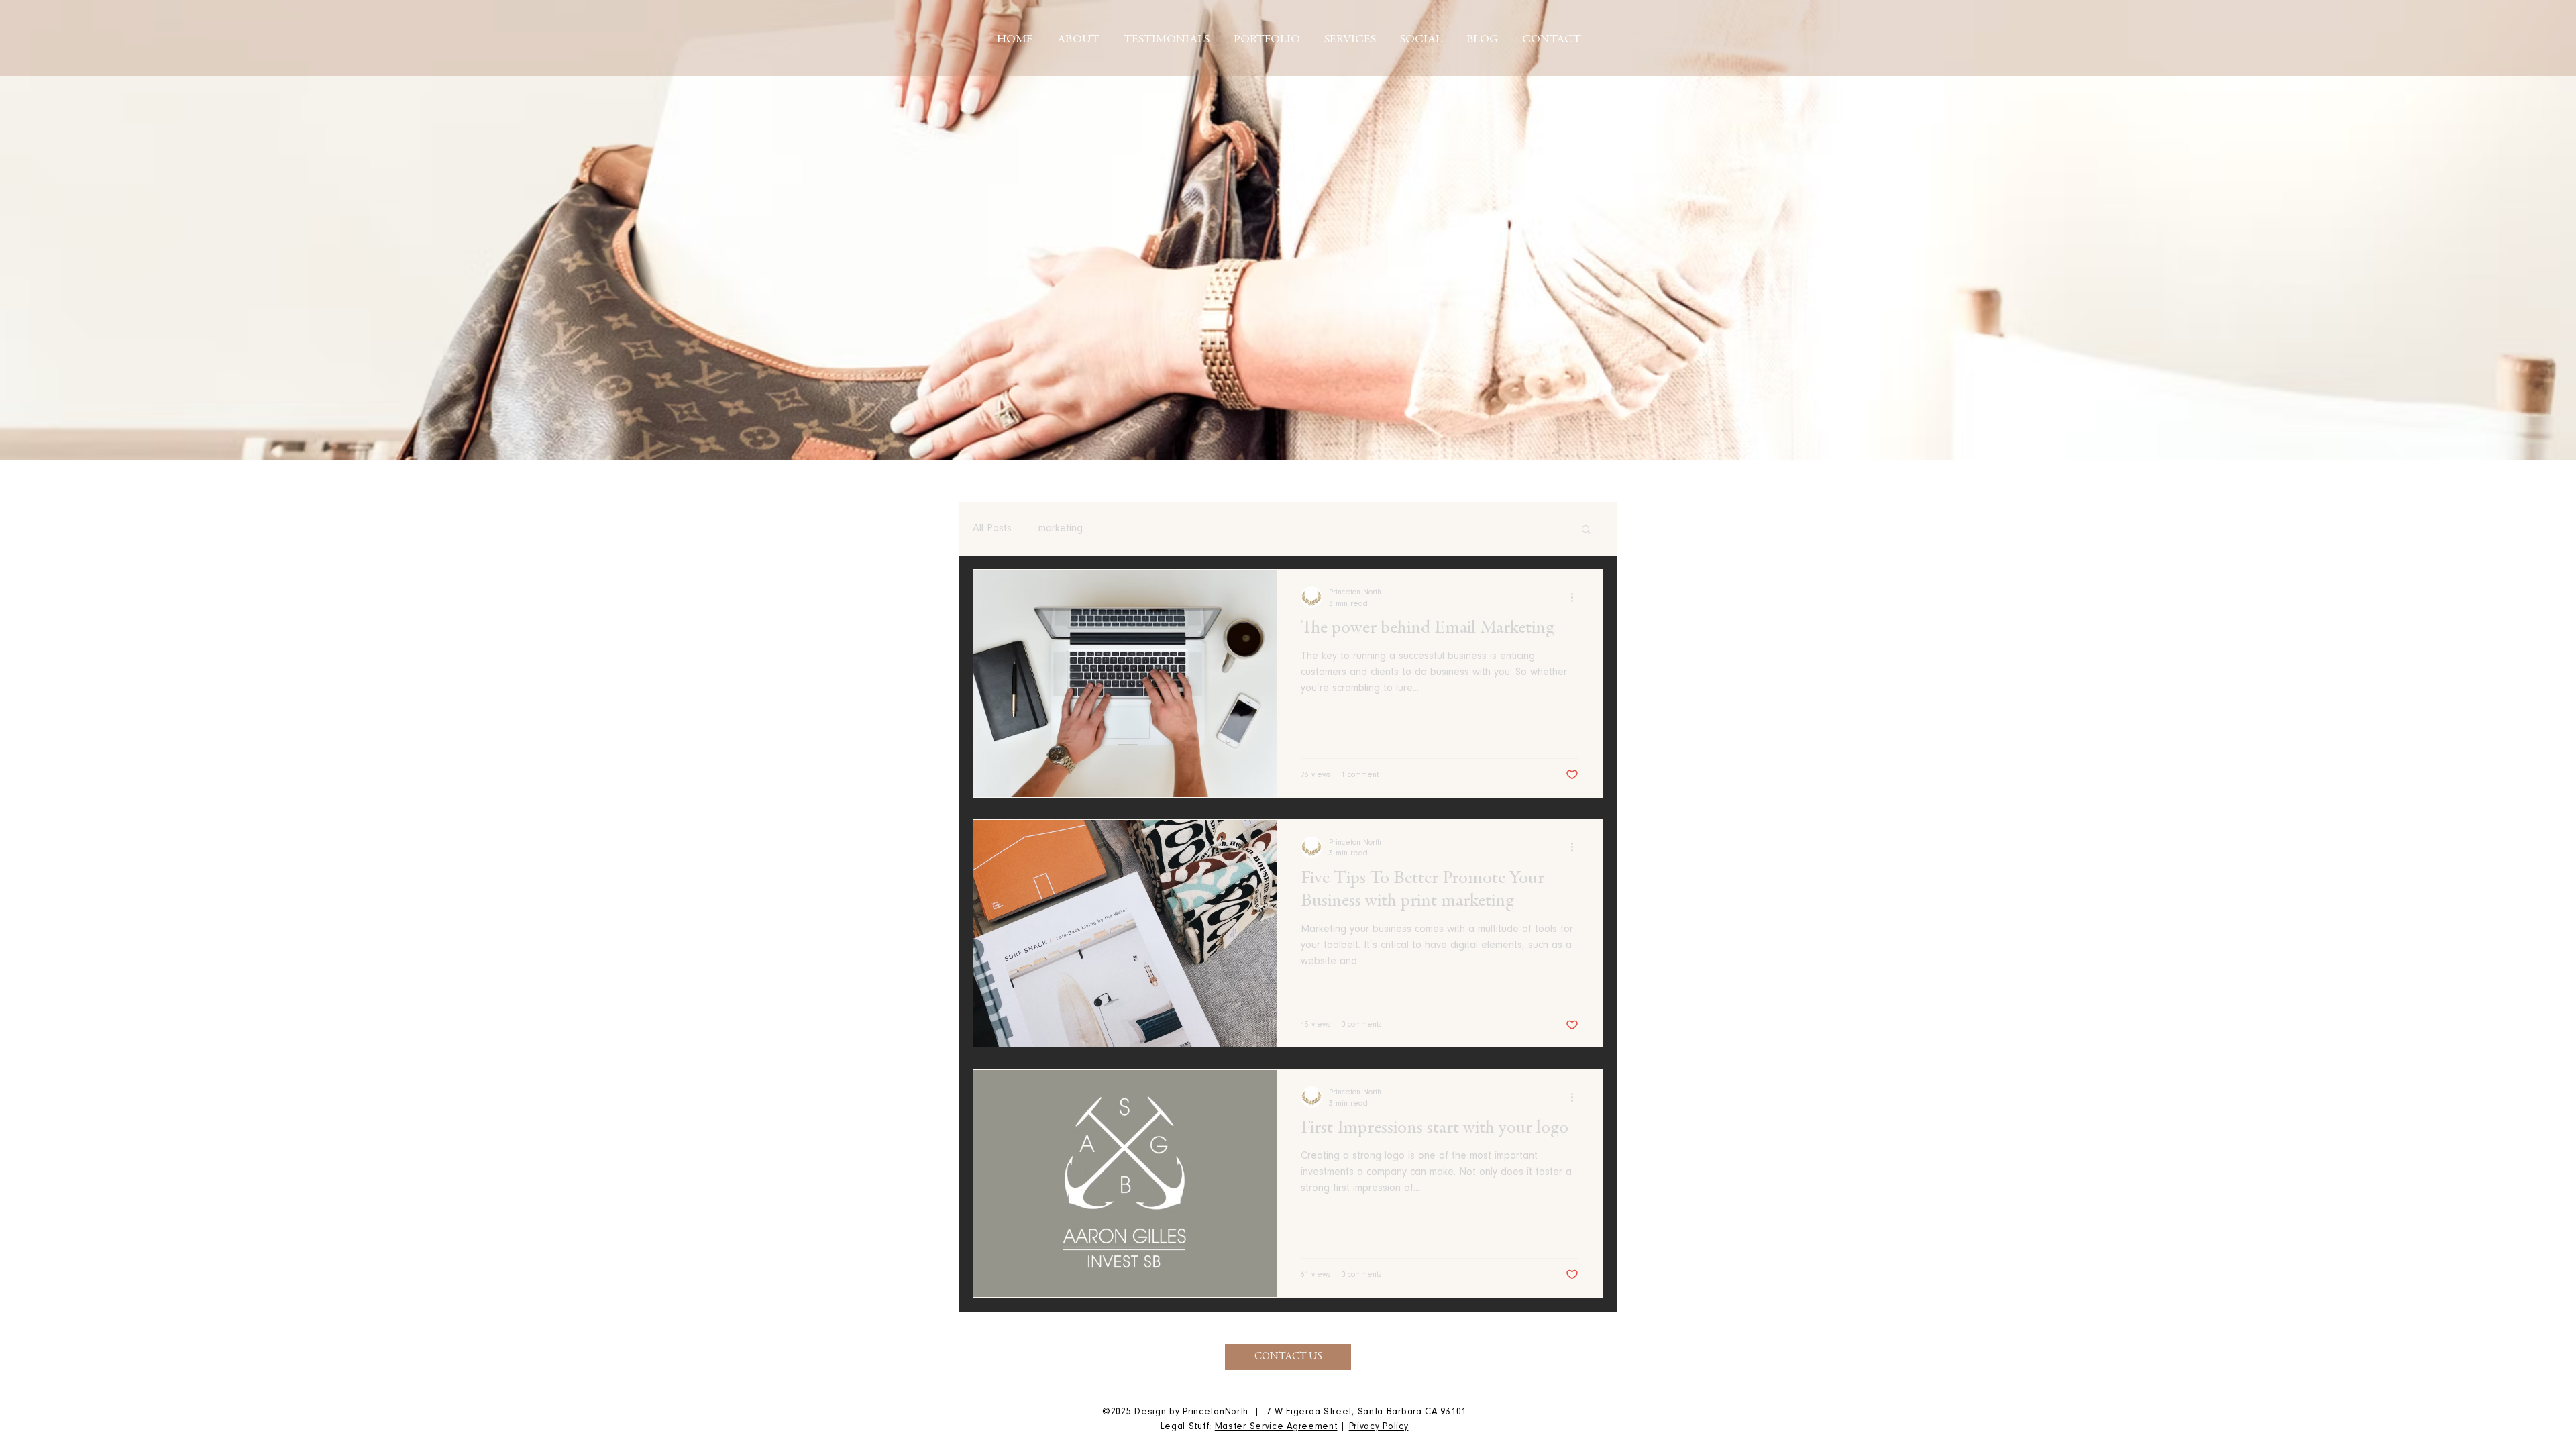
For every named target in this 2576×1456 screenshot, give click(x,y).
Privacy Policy (1379, 1427)
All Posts (992, 529)
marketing (1061, 529)
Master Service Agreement (1276, 1427)
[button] (1586, 530)
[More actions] (1576, 597)
